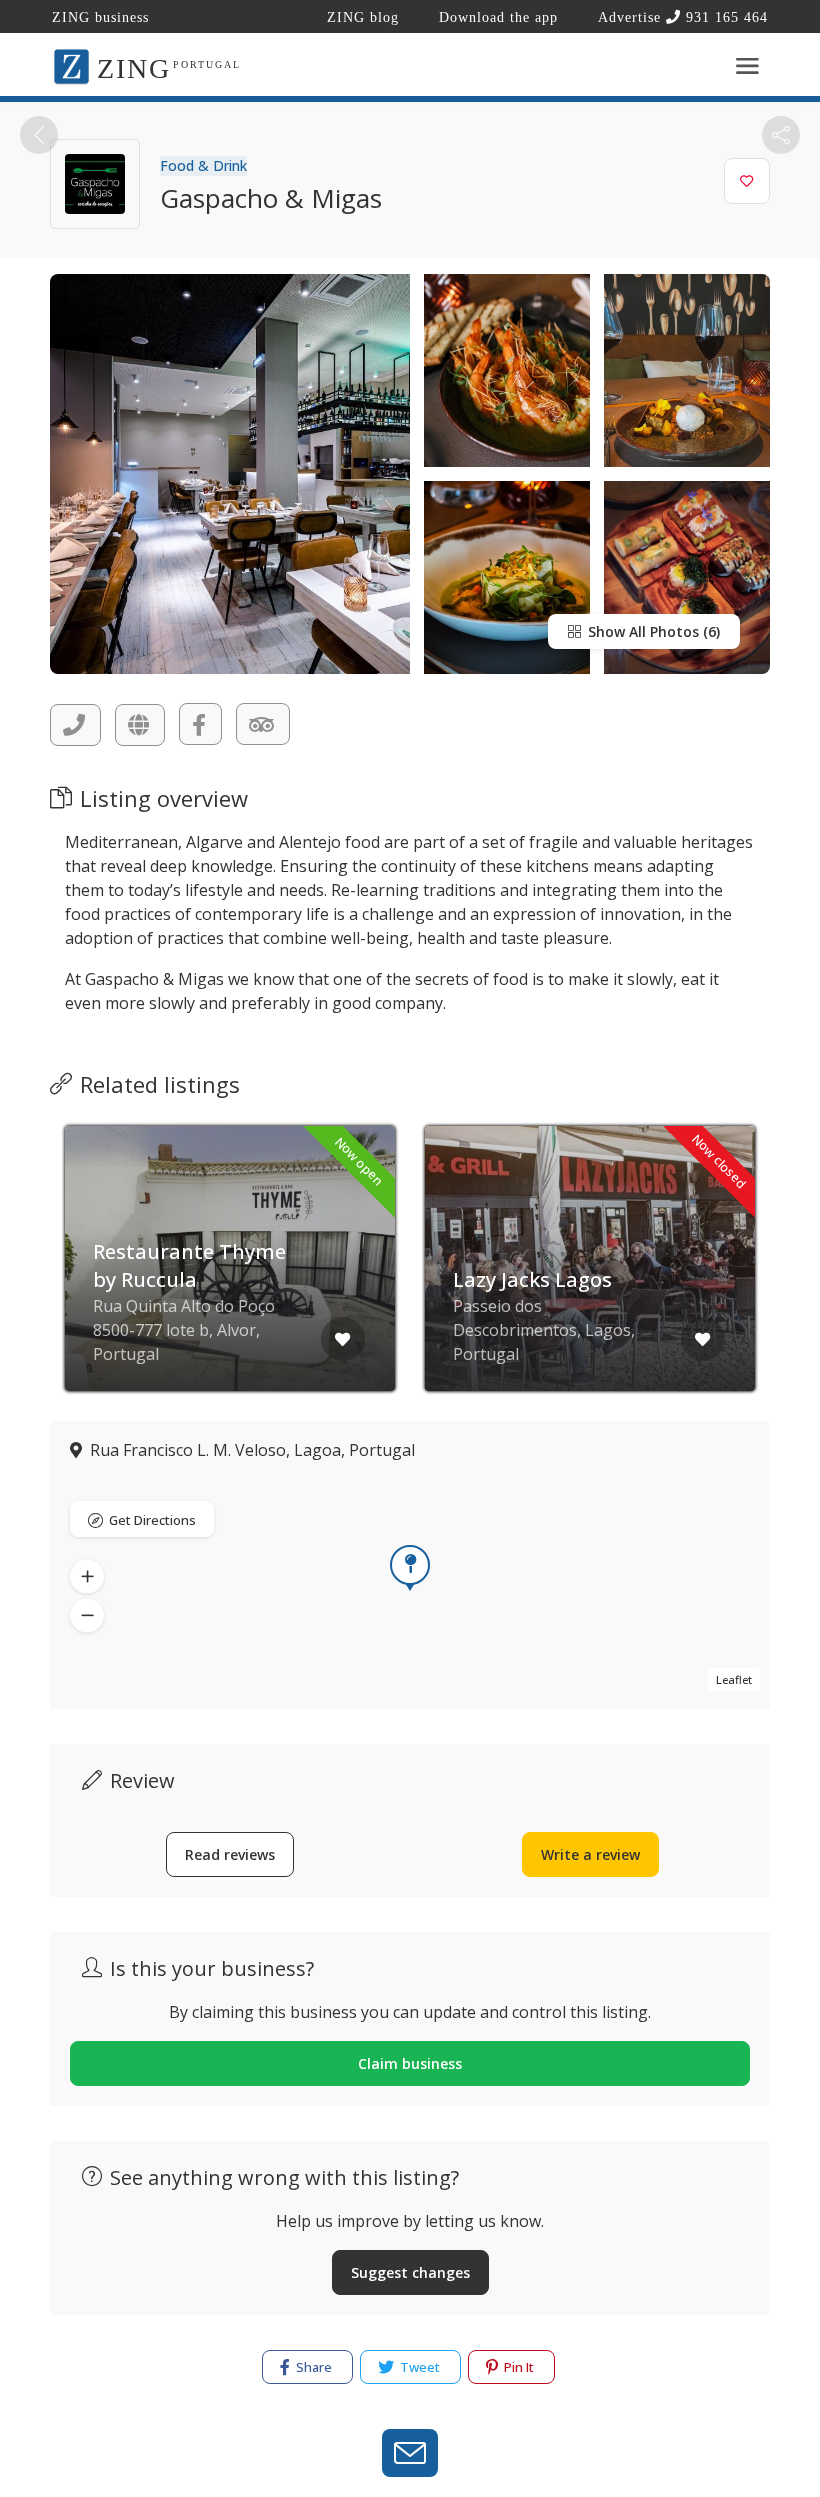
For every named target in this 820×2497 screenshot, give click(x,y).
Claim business (410, 2063)
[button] (87, 1576)
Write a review (590, 1854)
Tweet (418, 2367)
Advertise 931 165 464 (683, 17)
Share (312, 2367)
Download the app (498, 17)
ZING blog (363, 17)
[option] (230, 1273)
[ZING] (71, 65)
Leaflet (734, 1679)
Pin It (517, 2367)
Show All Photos (641, 631)
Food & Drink (203, 165)
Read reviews (230, 1854)
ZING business (100, 17)
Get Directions (152, 1520)
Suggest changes (410, 2272)
